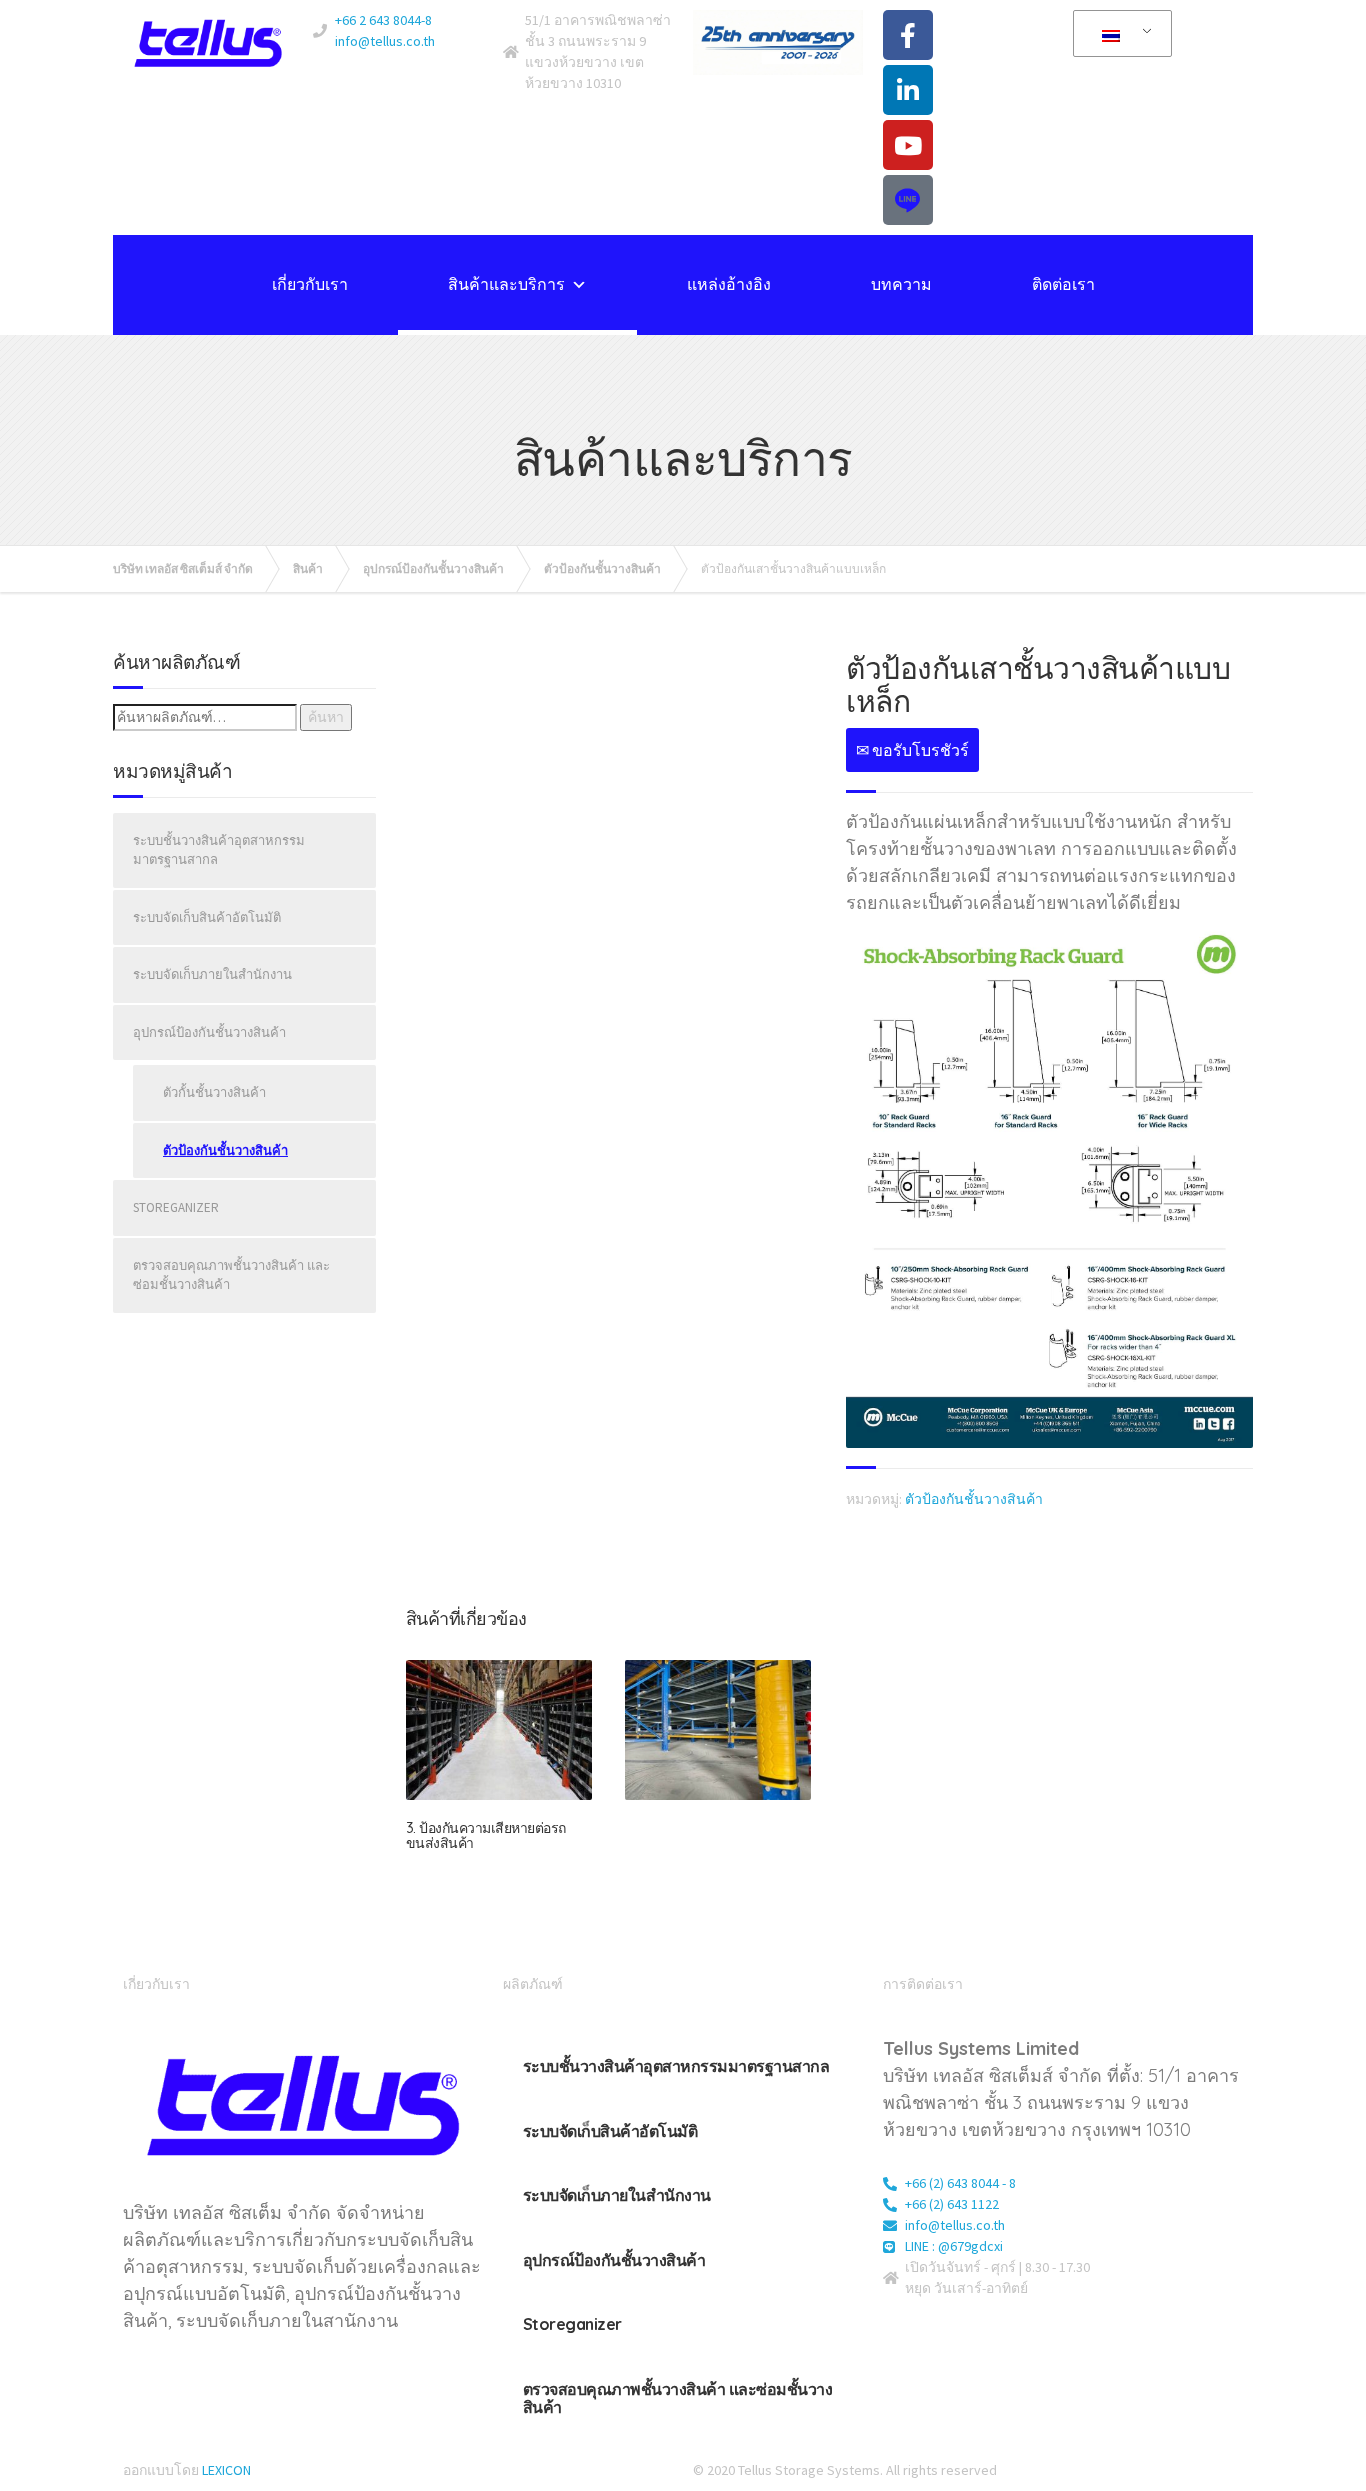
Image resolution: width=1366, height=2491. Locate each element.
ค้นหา (326, 717)
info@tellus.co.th (385, 41)
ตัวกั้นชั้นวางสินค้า (214, 1092)
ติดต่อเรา (1063, 284)
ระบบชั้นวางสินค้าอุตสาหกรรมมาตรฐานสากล (219, 850)
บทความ (901, 284)
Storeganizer (176, 1207)
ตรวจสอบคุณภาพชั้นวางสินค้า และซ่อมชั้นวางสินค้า (231, 1275)
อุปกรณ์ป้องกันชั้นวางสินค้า (209, 1032)
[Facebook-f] (908, 35)
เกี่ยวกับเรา (310, 284)
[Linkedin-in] (908, 90)
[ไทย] (1119, 34)
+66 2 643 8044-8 (383, 20)
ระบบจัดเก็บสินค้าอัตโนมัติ (207, 917)
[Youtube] (908, 145)
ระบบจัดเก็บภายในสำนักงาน (212, 974)
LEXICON (226, 2470)
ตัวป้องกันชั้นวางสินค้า (974, 1499)
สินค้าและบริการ (506, 284)
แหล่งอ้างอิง (729, 284)
